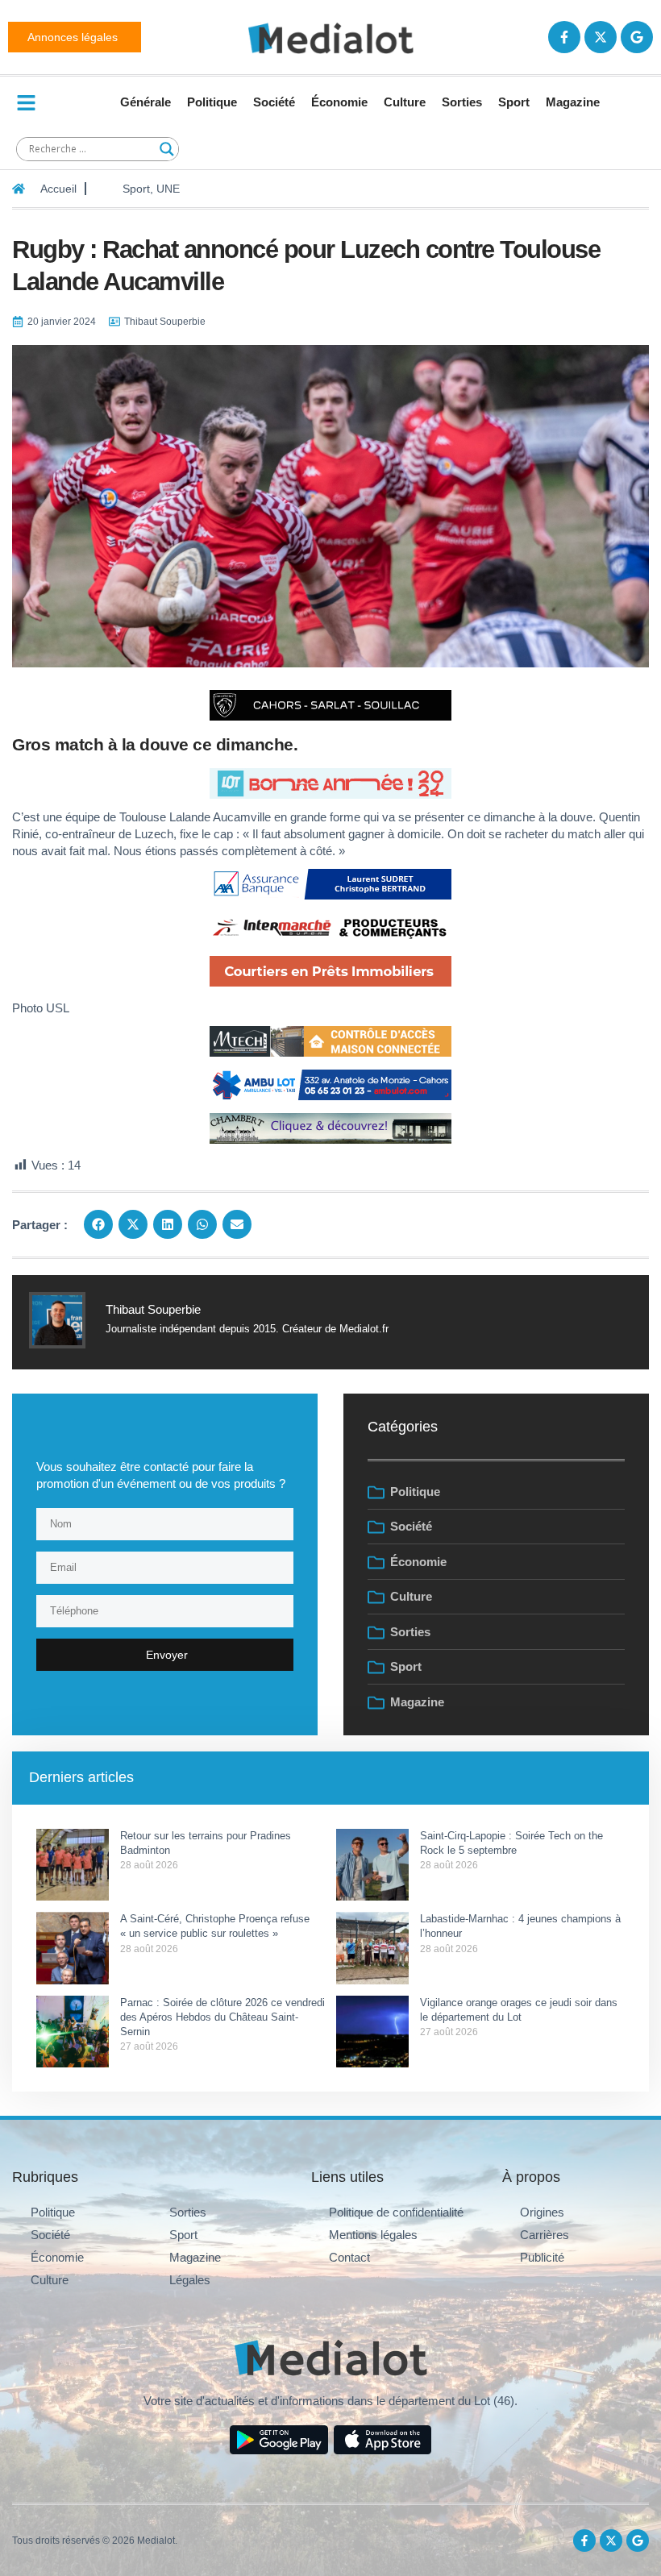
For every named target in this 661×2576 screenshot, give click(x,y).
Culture (405, 102)
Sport (514, 102)
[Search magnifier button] (167, 149)
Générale (146, 102)
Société (274, 102)
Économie (339, 102)
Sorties (462, 102)
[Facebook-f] (564, 37)
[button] (98, 1224)
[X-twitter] (601, 37)
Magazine (573, 102)
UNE (168, 189)
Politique (212, 102)
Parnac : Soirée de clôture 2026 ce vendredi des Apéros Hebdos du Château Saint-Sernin (222, 2017)
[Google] (637, 37)
